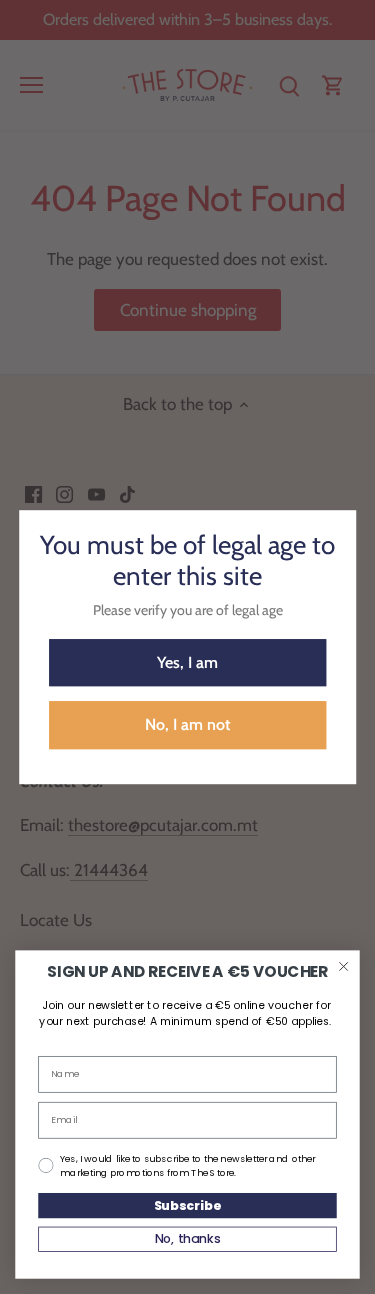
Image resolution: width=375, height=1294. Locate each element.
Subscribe (187, 1205)
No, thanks (188, 1239)
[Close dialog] (344, 967)
